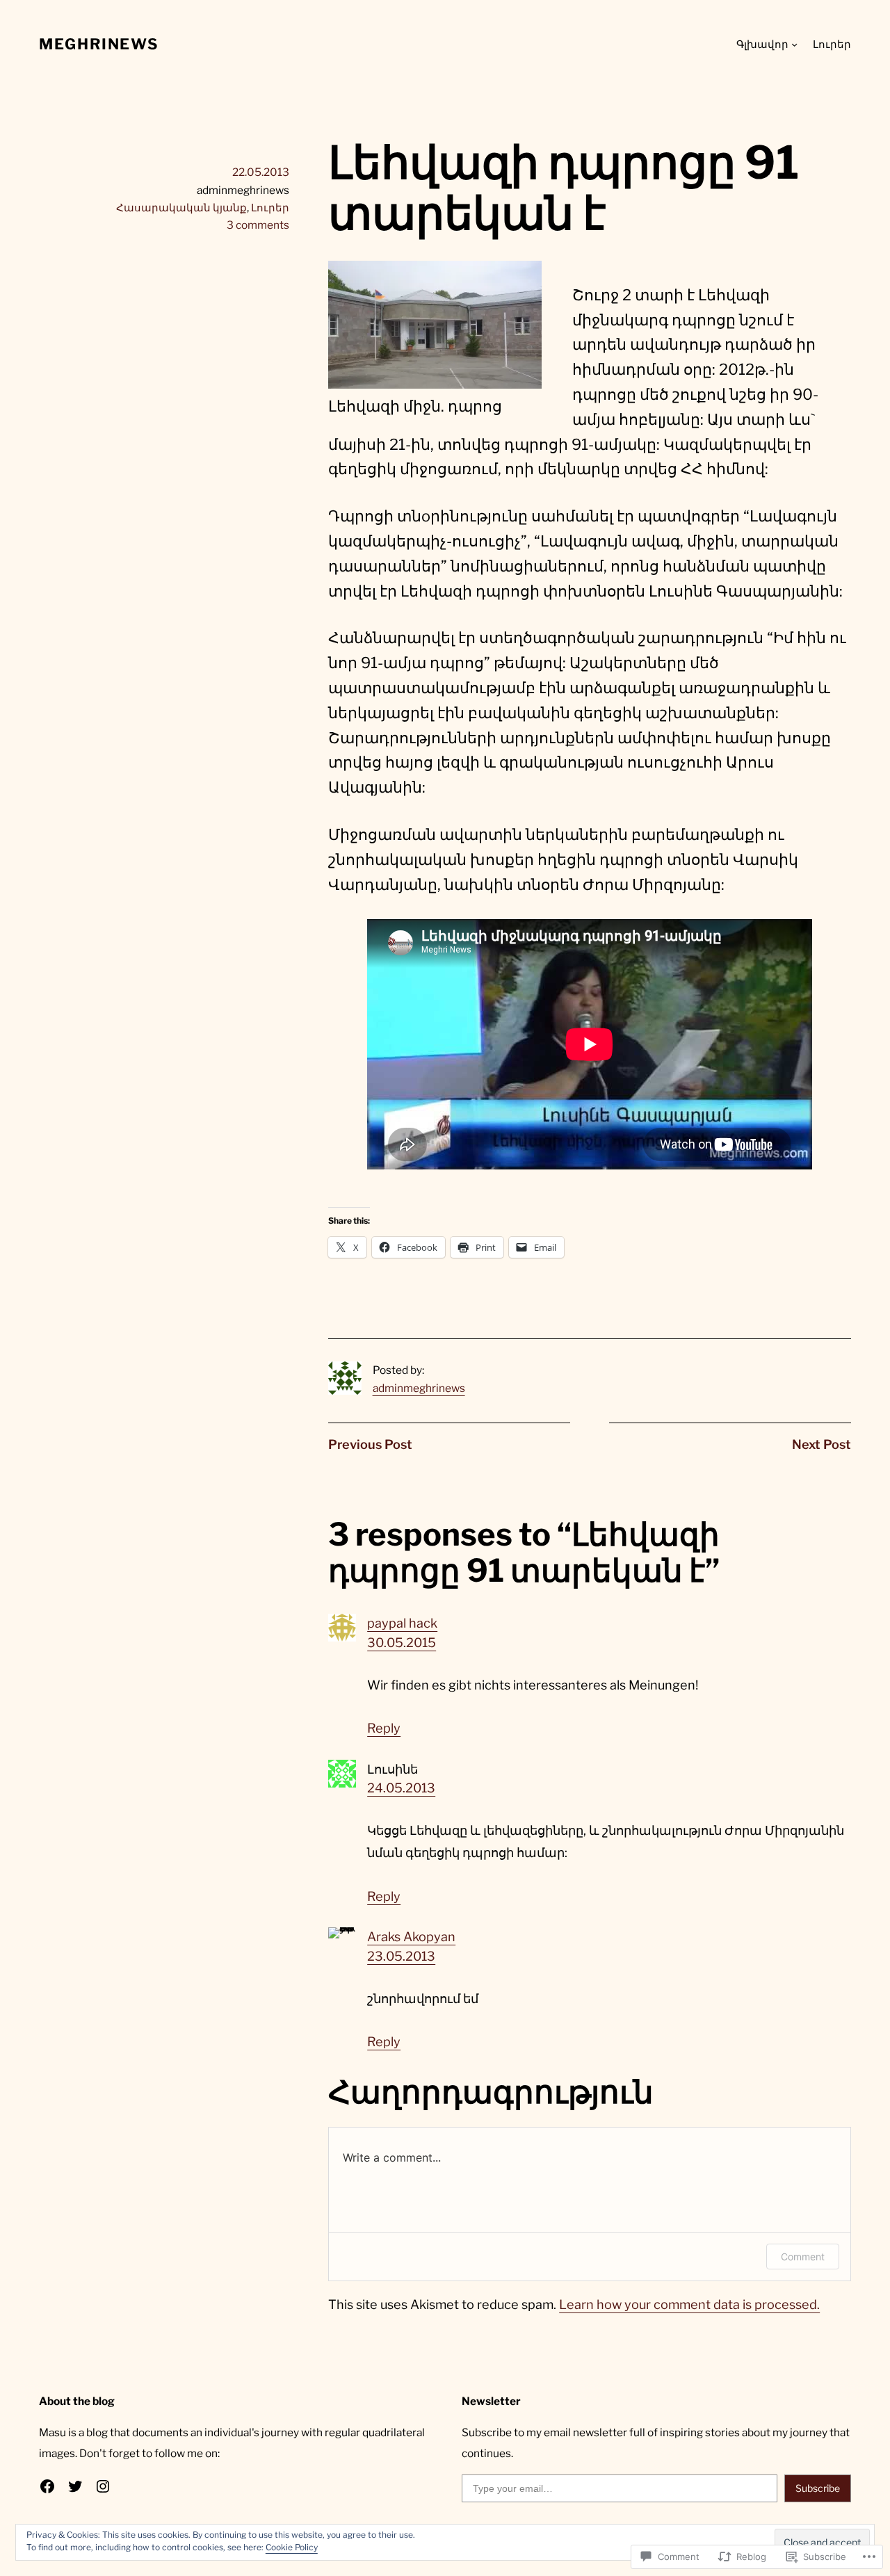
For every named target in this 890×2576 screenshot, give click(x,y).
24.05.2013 (401, 1788)
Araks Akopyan (411, 1937)
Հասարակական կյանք (181, 208)
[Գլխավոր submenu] (794, 44)
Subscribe (818, 2488)
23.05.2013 (401, 1956)
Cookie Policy (292, 2547)
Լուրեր (270, 208)
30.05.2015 (402, 1643)
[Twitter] (75, 2486)
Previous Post (370, 1444)
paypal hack (402, 1623)
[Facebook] (47, 2486)
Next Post (822, 1444)
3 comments (258, 225)
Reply (384, 1728)
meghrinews (99, 44)
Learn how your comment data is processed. (689, 2304)
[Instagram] (103, 2486)
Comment (803, 2257)
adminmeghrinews (419, 1388)
